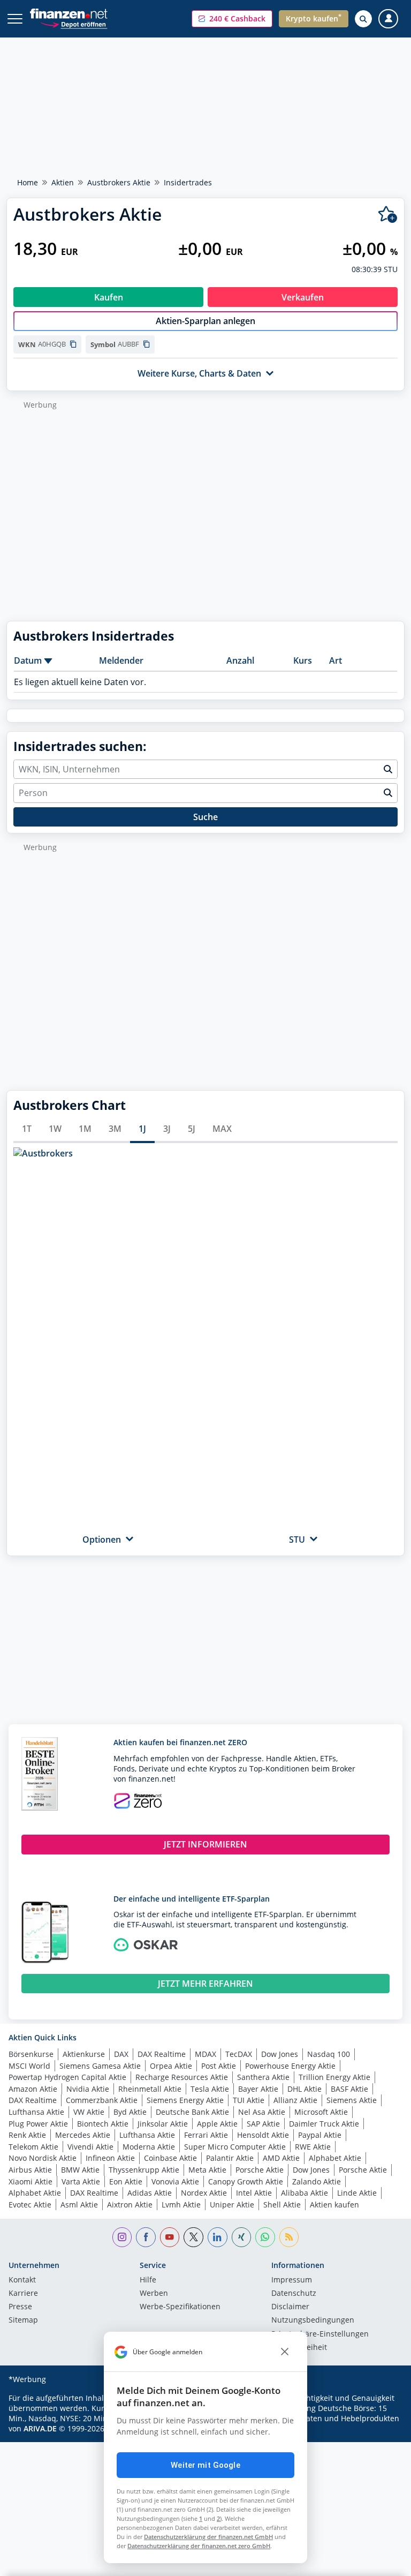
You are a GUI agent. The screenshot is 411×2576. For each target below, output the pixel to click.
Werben (154, 2294)
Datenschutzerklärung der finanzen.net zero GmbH (199, 2546)
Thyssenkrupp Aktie (144, 2170)
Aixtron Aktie (130, 2205)
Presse (20, 2307)
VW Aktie (89, 2112)
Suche (205, 817)
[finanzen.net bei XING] (242, 2237)
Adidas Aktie (150, 2193)
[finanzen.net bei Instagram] (122, 2237)
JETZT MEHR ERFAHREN (205, 1984)
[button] (232, 19)
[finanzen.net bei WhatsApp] (265, 2237)
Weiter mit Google (205, 2465)
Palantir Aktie (230, 2158)
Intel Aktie (254, 2193)
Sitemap (23, 2320)
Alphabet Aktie (335, 2158)
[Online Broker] (74, 24)
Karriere (23, 2294)
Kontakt (22, 2280)
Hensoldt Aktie (263, 2135)
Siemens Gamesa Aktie (100, 2066)
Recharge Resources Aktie (182, 2077)
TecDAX (239, 2054)
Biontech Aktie (103, 2124)
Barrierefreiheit (299, 2348)
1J (142, 1129)
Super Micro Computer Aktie (235, 2147)
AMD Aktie (281, 2158)
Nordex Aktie (204, 2193)
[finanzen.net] (69, 14)
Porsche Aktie (260, 2170)
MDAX (205, 2054)
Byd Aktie (130, 2112)
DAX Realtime (162, 2054)
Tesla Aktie (210, 2089)
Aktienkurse (84, 2054)
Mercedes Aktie (83, 2135)
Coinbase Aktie (170, 2158)
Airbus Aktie (30, 2170)
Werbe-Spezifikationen (180, 2307)
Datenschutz (294, 2294)
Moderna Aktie (149, 2147)
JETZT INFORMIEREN (205, 1844)
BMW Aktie (80, 2170)
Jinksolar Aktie (163, 2124)
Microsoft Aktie (321, 2112)
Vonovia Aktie (175, 2181)
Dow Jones (280, 2054)
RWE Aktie (313, 2147)
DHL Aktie (305, 2089)
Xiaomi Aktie (31, 2181)
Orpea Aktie (171, 2066)
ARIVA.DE (40, 2428)
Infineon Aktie (110, 2158)
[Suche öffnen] (363, 19)
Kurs (303, 660)
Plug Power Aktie (38, 2124)
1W (55, 1129)
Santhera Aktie (263, 2077)
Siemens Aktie (352, 2100)
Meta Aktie (207, 2170)
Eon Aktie (126, 2181)
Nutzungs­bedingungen (313, 2320)
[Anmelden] (388, 19)
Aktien (63, 182)
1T (27, 1129)
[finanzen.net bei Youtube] (170, 2237)
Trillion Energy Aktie (334, 2077)
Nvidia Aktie (88, 2089)
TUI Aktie (249, 2100)
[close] (285, 2352)
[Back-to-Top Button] (382, 2563)
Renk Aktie (27, 2135)
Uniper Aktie (232, 2205)
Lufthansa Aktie (36, 2112)
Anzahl (240, 660)
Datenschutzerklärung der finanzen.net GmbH (208, 2537)
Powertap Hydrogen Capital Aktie (67, 2077)
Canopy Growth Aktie (246, 2181)
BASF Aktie (349, 2089)
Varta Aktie (81, 2181)
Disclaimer (290, 2307)
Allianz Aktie (295, 2100)
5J (192, 1129)
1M (85, 1129)
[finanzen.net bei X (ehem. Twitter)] (193, 2237)
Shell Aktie (282, 2205)
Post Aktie (219, 2066)
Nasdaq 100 (329, 2054)
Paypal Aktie (320, 2135)
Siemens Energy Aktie (185, 2100)
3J (167, 1129)
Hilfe (148, 2280)
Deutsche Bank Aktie (192, 2112)
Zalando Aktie (317, 2181)
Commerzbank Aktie (102, 2100)
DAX (121, 2054)
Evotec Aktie (30, 2205)
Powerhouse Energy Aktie (290, 2066)
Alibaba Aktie (305, 2193)
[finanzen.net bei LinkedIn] (218, 2237)
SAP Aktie (263, 2124)
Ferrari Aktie (206, 2135)
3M (115, 1129)
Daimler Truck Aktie (324, 2124)
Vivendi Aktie (90, 2147)
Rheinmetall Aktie (150, 2089)
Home (28, 182)
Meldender (121, 660)
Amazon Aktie (33, 2089)
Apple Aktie (217, 2124)
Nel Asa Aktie (262, 2112)
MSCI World (29, 2066)
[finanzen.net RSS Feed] (289, 2237)
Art (336, 660)
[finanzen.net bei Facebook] (146, 2237)
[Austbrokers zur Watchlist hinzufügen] (388, 215)
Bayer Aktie (258, 2089)
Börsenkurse (31, 2054)
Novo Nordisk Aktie (43, 2158)
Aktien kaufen (334, 2205)
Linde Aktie (357, 2193)
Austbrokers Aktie (119, 182)
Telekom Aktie (33, 2147)
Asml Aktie (79, 2205)
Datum (28, 660)
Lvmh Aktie (181, 2205)
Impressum (292, 2280)
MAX (222, 1129)
